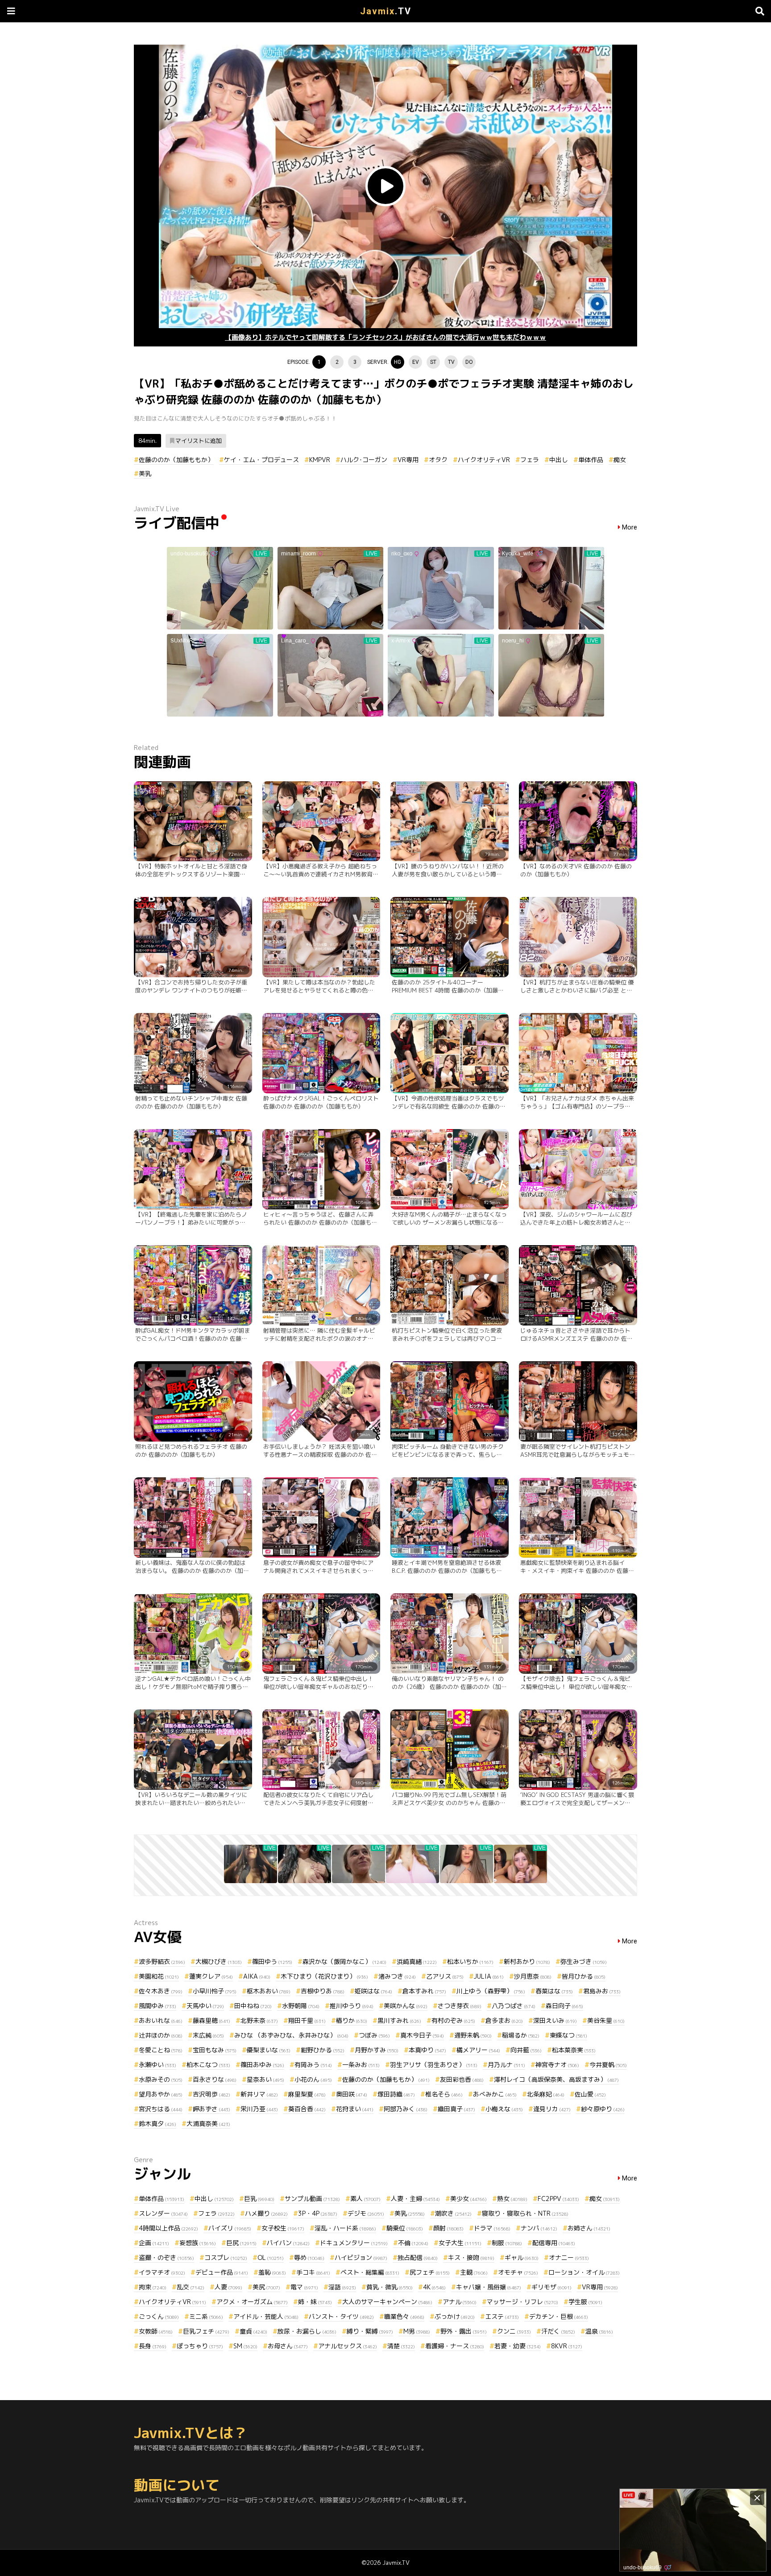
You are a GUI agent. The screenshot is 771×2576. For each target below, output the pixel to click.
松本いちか (470, 1961)
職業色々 (404, 2316)
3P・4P (318, 2213)
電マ (304, 2287)
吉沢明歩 (211, 2094)
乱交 (191, 2287)
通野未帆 (473, 2035)
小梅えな (504, 2109)
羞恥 (272, 2272)
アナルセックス (348, 2346)
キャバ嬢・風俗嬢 (489, 2287)
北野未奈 (259, 2020)
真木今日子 (422, 2035)
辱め (309, 2257)
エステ (502, 2316)
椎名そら (444, 2094)
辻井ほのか (161, 2035)
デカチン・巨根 (559, 2316)
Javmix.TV (396, 2563)
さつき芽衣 (460, 2006)
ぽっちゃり (200, 2346)
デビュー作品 (222, 2272)
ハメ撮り (266, 2213)
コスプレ (226, 2257)
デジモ (366, 2213)
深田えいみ (555, 2020)
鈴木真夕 (158, 2124)
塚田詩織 (396, 2094)
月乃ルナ (506, 2065)
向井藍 (526, 2050)
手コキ (313, 2272)
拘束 (153, 2287)
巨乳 (259, 2199)
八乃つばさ (514, 2006)
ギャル (522, 2257)
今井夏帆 (608, 2065)
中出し (559, 460)
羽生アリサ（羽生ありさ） (434, 2065)
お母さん (288, 2346)
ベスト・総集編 (370, 2272)
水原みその (161, 2079)
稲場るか (521, 2035)
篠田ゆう (272, 1961)
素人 (365, 2199)
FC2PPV (558, 2199)
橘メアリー (478, 2050)
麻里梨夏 (307, 2094)
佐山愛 (590, 2094)
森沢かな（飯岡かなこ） (344, 1961)
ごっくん (159, 2316)
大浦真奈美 (208, 2124)
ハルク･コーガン (364, 460)
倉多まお (504, 2020)
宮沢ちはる (161, 2109)
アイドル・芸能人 (266, 2316)
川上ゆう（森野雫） (491, 1991)
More (630, 527)
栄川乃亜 (259, 2109)
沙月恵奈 (533, 1976)
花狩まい (355, 2109)
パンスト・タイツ (341, 2316)
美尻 (266, 2287)
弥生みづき (584, 1961)
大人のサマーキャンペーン (387, 2302)
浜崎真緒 (417, 1961)
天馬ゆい (205, 2006)
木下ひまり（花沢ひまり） (324, 1976)
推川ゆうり (352, 2006)
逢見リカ (552, 2109)
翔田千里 (307, 2020)
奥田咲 (352, 2094)
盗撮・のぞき (166, 2257)
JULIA (489, 1976)
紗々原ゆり (603, 2109)
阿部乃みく (406, 2109)
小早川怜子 (215, 1991)
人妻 (228, 2287)
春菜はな (554, 1991)
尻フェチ (430, 2272)
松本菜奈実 (574, 2050)
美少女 (468, 2199)
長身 (153, 2346)
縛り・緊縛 (370, 2331)
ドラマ (492, 2228)
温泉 (599, 2331)
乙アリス (445, 1976)
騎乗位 (405, 2228)
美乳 (145, 473)
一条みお (361, 2065)
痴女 (620, 460)
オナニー (569, 2257)
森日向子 (564, 2006)
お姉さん (589, 2228)
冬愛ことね (161, 2050)
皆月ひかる (584, 1976)
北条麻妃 (546, 2094)
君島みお (602, 1991)
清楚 (401, 2346)
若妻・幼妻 (518, 2346)
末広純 (208, 2035)
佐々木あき (161, 1991)
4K (434, 2287)
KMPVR (320, 460)
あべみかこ (495, 2094)
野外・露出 (464, 2331)
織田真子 (456, 2109)
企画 (154, 2243)
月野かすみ (377, 2050)
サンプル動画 (312, 2199)
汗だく (558, 2331)
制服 (507, 2243)
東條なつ (568, 2035)
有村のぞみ (453, 2020)
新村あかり (527, 1961)
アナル (460, 2302)
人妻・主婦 (415, 2199)
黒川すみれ (399, 2020)
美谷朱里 (606, 2020)
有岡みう (313, 2065)
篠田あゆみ (262, 2065)
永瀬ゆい (158, 2065)
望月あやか (161, 2094)
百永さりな (215, 2079)
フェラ (530, 460)
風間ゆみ (158, 2006)
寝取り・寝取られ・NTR (525, 2213)
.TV (386, 11)
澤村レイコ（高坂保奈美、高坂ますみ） (556, 2079)
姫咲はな (373, 1991)
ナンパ (539, 2228)
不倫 (413, 2243)
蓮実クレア (211, 1976)
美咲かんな (406, 2006)
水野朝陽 (301, 2006)
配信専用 (554, 2243)
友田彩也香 (462, 2079)
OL (271, 2257)
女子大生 (460, 2243)
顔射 (448, 2228)
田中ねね (253, 2006)
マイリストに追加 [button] (199, 441)
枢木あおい (269, 1991)
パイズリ (230, 2228)
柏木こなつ (208, 2065)
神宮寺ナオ (557, 2065)
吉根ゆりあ (323, 1991)
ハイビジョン (361, 2257)
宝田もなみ (215, 2050)
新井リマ (259, 2094)
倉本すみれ (424, 1991)
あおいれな (161, 2020)
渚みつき (397, 1976)
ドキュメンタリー (354, 2243)
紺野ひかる (323, 2050)
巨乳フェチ (206, 2331)
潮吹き (453, 2213)
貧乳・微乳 (390, 2287)
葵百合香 (307, 2109)
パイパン (288, 2243)
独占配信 (418, 2257)
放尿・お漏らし (307, 2331)
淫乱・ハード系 (345, 2228)
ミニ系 (206, 2316)
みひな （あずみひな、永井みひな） (291, 2035)
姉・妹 (315, 2302)
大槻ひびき (219, 1961)
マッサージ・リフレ (522, 2302)
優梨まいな (269, 2050)
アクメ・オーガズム (252, 2302)
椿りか (352, 2020)
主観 (474, 2272)
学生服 (585, 2302)
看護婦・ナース (455, 2346)
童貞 (253, 2331)
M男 (417, 2331)
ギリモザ (551, 2287)
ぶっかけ (455, 2316)
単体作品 (591, 460)
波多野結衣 (162, 1961)
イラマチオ (162, 2272)
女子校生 (283, 2228)
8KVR (567, 2346)
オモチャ (518, 2272)
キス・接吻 (471, 2257)
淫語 (342, 2287)
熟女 (512, 2199)
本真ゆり (427, 2050)
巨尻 (241, 2243)
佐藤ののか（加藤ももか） (176, 460)
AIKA (257, 1976)
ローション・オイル (584, 2272)
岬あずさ (211, 2109)
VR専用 (408, 460)
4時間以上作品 (168, 2228)
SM (245, 2346)
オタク (438, 460)
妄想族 (198, 2243)
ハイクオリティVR (484, 460)
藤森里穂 (211, 2020)
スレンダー (163, 2213)
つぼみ (374, 2035)
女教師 (156, 2331)
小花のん (313, 2079)
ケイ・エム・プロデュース (261, 460)
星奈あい (265, 2079)
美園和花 (159, 1976)
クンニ (514, 2331)
